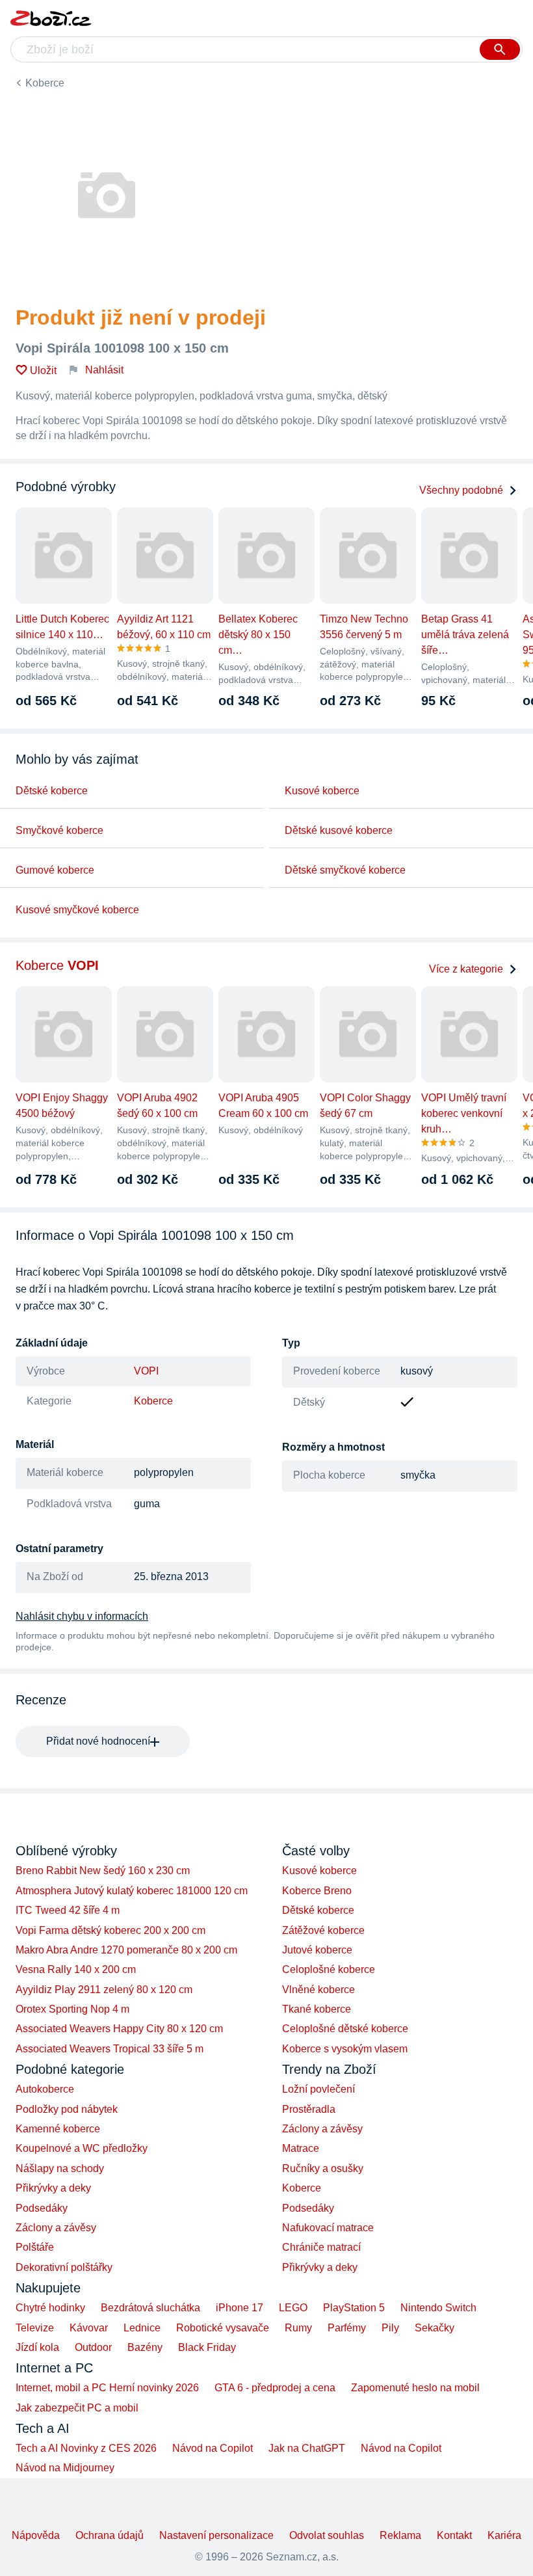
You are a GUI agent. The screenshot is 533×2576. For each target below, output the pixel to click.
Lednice (142, 2328)
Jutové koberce (317, 1950)
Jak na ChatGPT (307, 2448)
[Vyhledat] (500, 49)
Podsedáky (42, 2208)
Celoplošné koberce (329, 1969)
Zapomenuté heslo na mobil (415, 2388)
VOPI (146, 1371)
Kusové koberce (322, 791)
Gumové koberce (55, 870)
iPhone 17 (240, 2308)
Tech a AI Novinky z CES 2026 (86, 2448)
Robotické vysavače (223, 2328)
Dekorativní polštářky (64, 2267)
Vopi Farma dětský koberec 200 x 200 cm (110, 1930)
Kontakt (454, 2535)
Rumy (298, 2328)
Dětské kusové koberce (339, 830)
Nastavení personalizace (216, 2535)
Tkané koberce (317, 2009)
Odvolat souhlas (327, 2535)
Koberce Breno (317, 1891)
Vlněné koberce (318, 1990)
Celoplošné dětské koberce (345, 2029)
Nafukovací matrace (328, 2228)
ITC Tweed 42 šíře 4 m (68, 1910)
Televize (35, 2328)
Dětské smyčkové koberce (345, 870)
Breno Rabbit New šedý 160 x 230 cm (103, 1871)
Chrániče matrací (321, 2247)
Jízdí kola (37, 2347)
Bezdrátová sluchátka (150, 2308)
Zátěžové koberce (323, 1930)
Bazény (145, 2347)
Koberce (45, 83)
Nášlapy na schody (60, 2168)
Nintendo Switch (438, 2308)
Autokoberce (45, 2089)
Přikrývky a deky (53, 2188)
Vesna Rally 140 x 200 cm (76, 1969)
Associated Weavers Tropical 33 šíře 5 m (110, 2049)
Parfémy (347, 2328)
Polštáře (35, 2247)
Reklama (400, 2535)
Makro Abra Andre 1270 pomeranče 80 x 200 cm (126, 1950)
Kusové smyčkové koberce (77, 910)
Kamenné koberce (58, 2129)
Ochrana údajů (110, 2535)
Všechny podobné (461, 490)
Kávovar (89, 2328)
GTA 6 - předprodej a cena (275, 2388)
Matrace (301, 2148)
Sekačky (435, 2328)
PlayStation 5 (354, 2308)
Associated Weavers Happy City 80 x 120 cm (119, 2029)
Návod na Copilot (213, 2448)
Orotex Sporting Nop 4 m (72, 2009)
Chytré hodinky (50, 2308)
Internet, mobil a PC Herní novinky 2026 (107, 2388)
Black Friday (207, 2347)
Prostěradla (309, 2109)
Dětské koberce (52, 791)
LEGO (293, 2308)
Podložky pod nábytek (67, 2109)
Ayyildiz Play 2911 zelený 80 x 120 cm (104, 1990)
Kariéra (504, 2535)
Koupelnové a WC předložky (82, 2148)
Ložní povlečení (318, 2089)
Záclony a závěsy (56, 2228)
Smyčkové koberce (59, 830)
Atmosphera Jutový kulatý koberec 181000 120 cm (132, 1891)
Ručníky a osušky (323, 2168)
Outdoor (93, 2347)
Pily (390, 2328)
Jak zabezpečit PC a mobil (77, 2408)
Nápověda (36, 2535)
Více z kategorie (466, 969)
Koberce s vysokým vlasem (345, 2049)
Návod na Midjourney (65, 2468)
